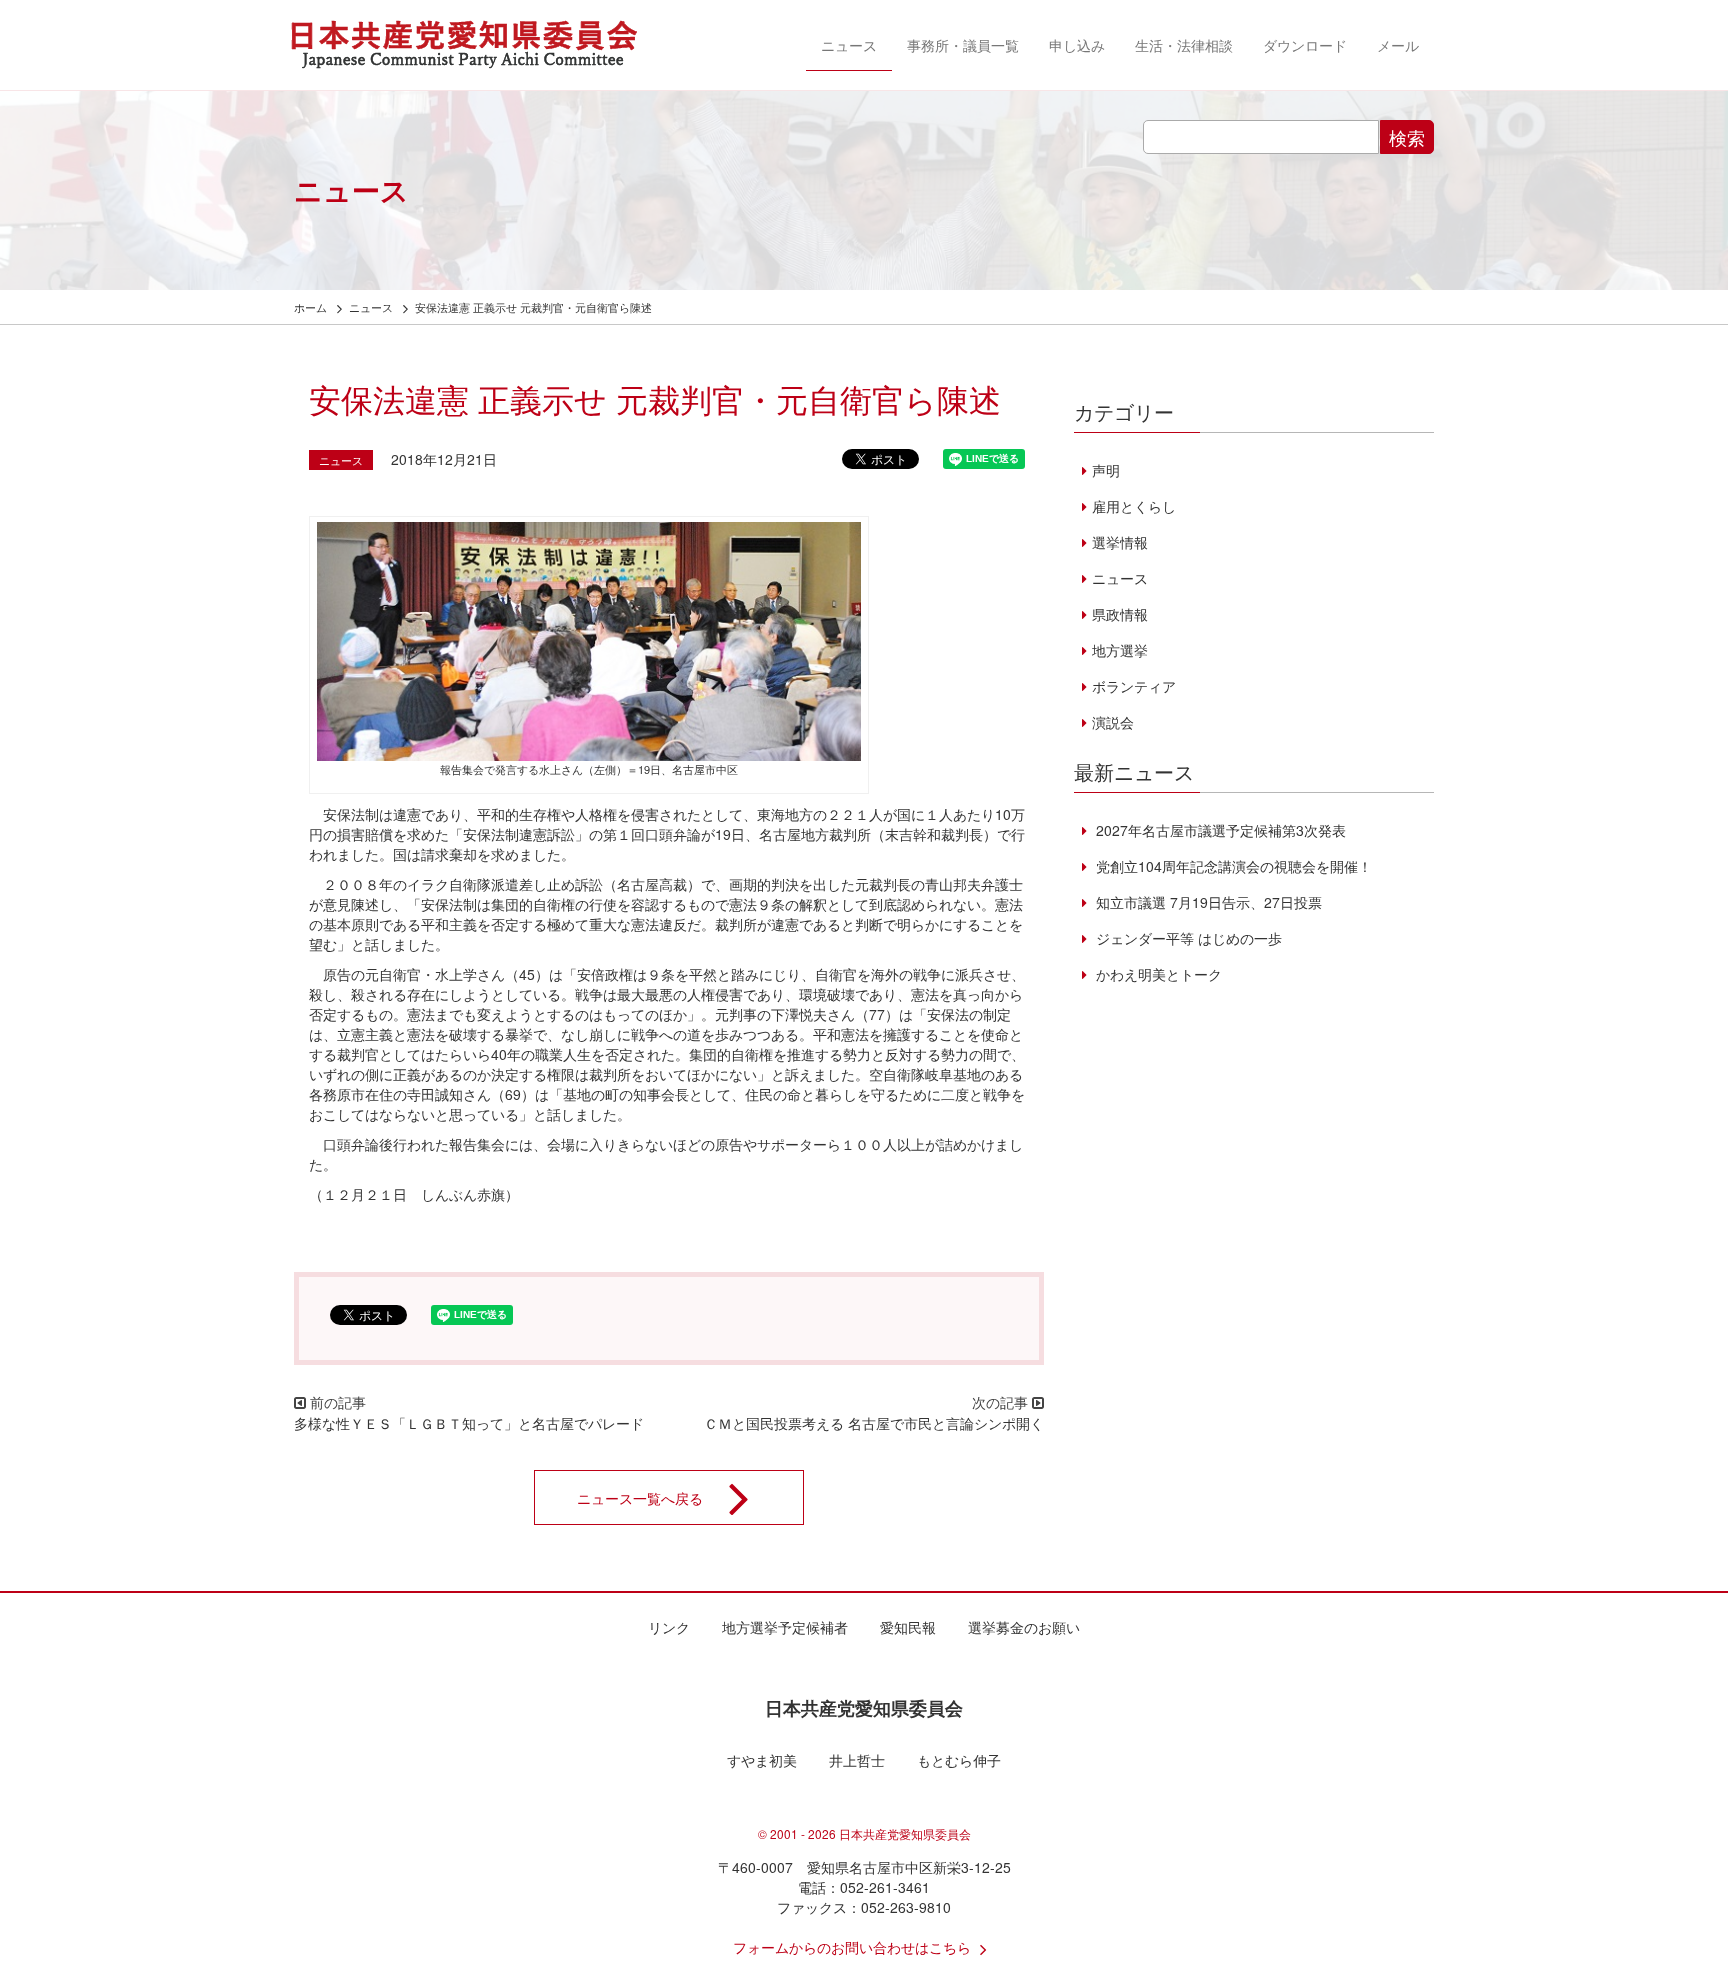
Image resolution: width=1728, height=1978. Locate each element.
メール (1398, 45)
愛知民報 (908, 1627)
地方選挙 (1120, 650)
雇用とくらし (1134, 506)
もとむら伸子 (959, 1760)
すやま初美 (762, 1760)
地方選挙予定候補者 (785, 1627)
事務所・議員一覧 (963, 45)
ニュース (849, 45)
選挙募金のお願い (1024, 1627)
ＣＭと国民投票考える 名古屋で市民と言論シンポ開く (874, 1423)
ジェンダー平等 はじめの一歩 (1187, 938)
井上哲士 (857, 1760)
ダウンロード (1305, 45)
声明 (1106, 470)
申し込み (1077, 45)
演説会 (1113, 722)
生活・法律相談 (1184, 45)
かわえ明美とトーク (1157, 974)
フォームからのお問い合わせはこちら (852, 1947)
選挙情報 (1120, 542)
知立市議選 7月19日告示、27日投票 (1207, 902)
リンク (669, 1627)
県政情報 (1120, 614)
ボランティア (1134, 686)
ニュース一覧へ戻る (640, 1498)
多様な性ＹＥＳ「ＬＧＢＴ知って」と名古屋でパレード (469, 1423)
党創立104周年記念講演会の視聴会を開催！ (1232, 866)
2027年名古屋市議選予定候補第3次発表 (1219, 830)
